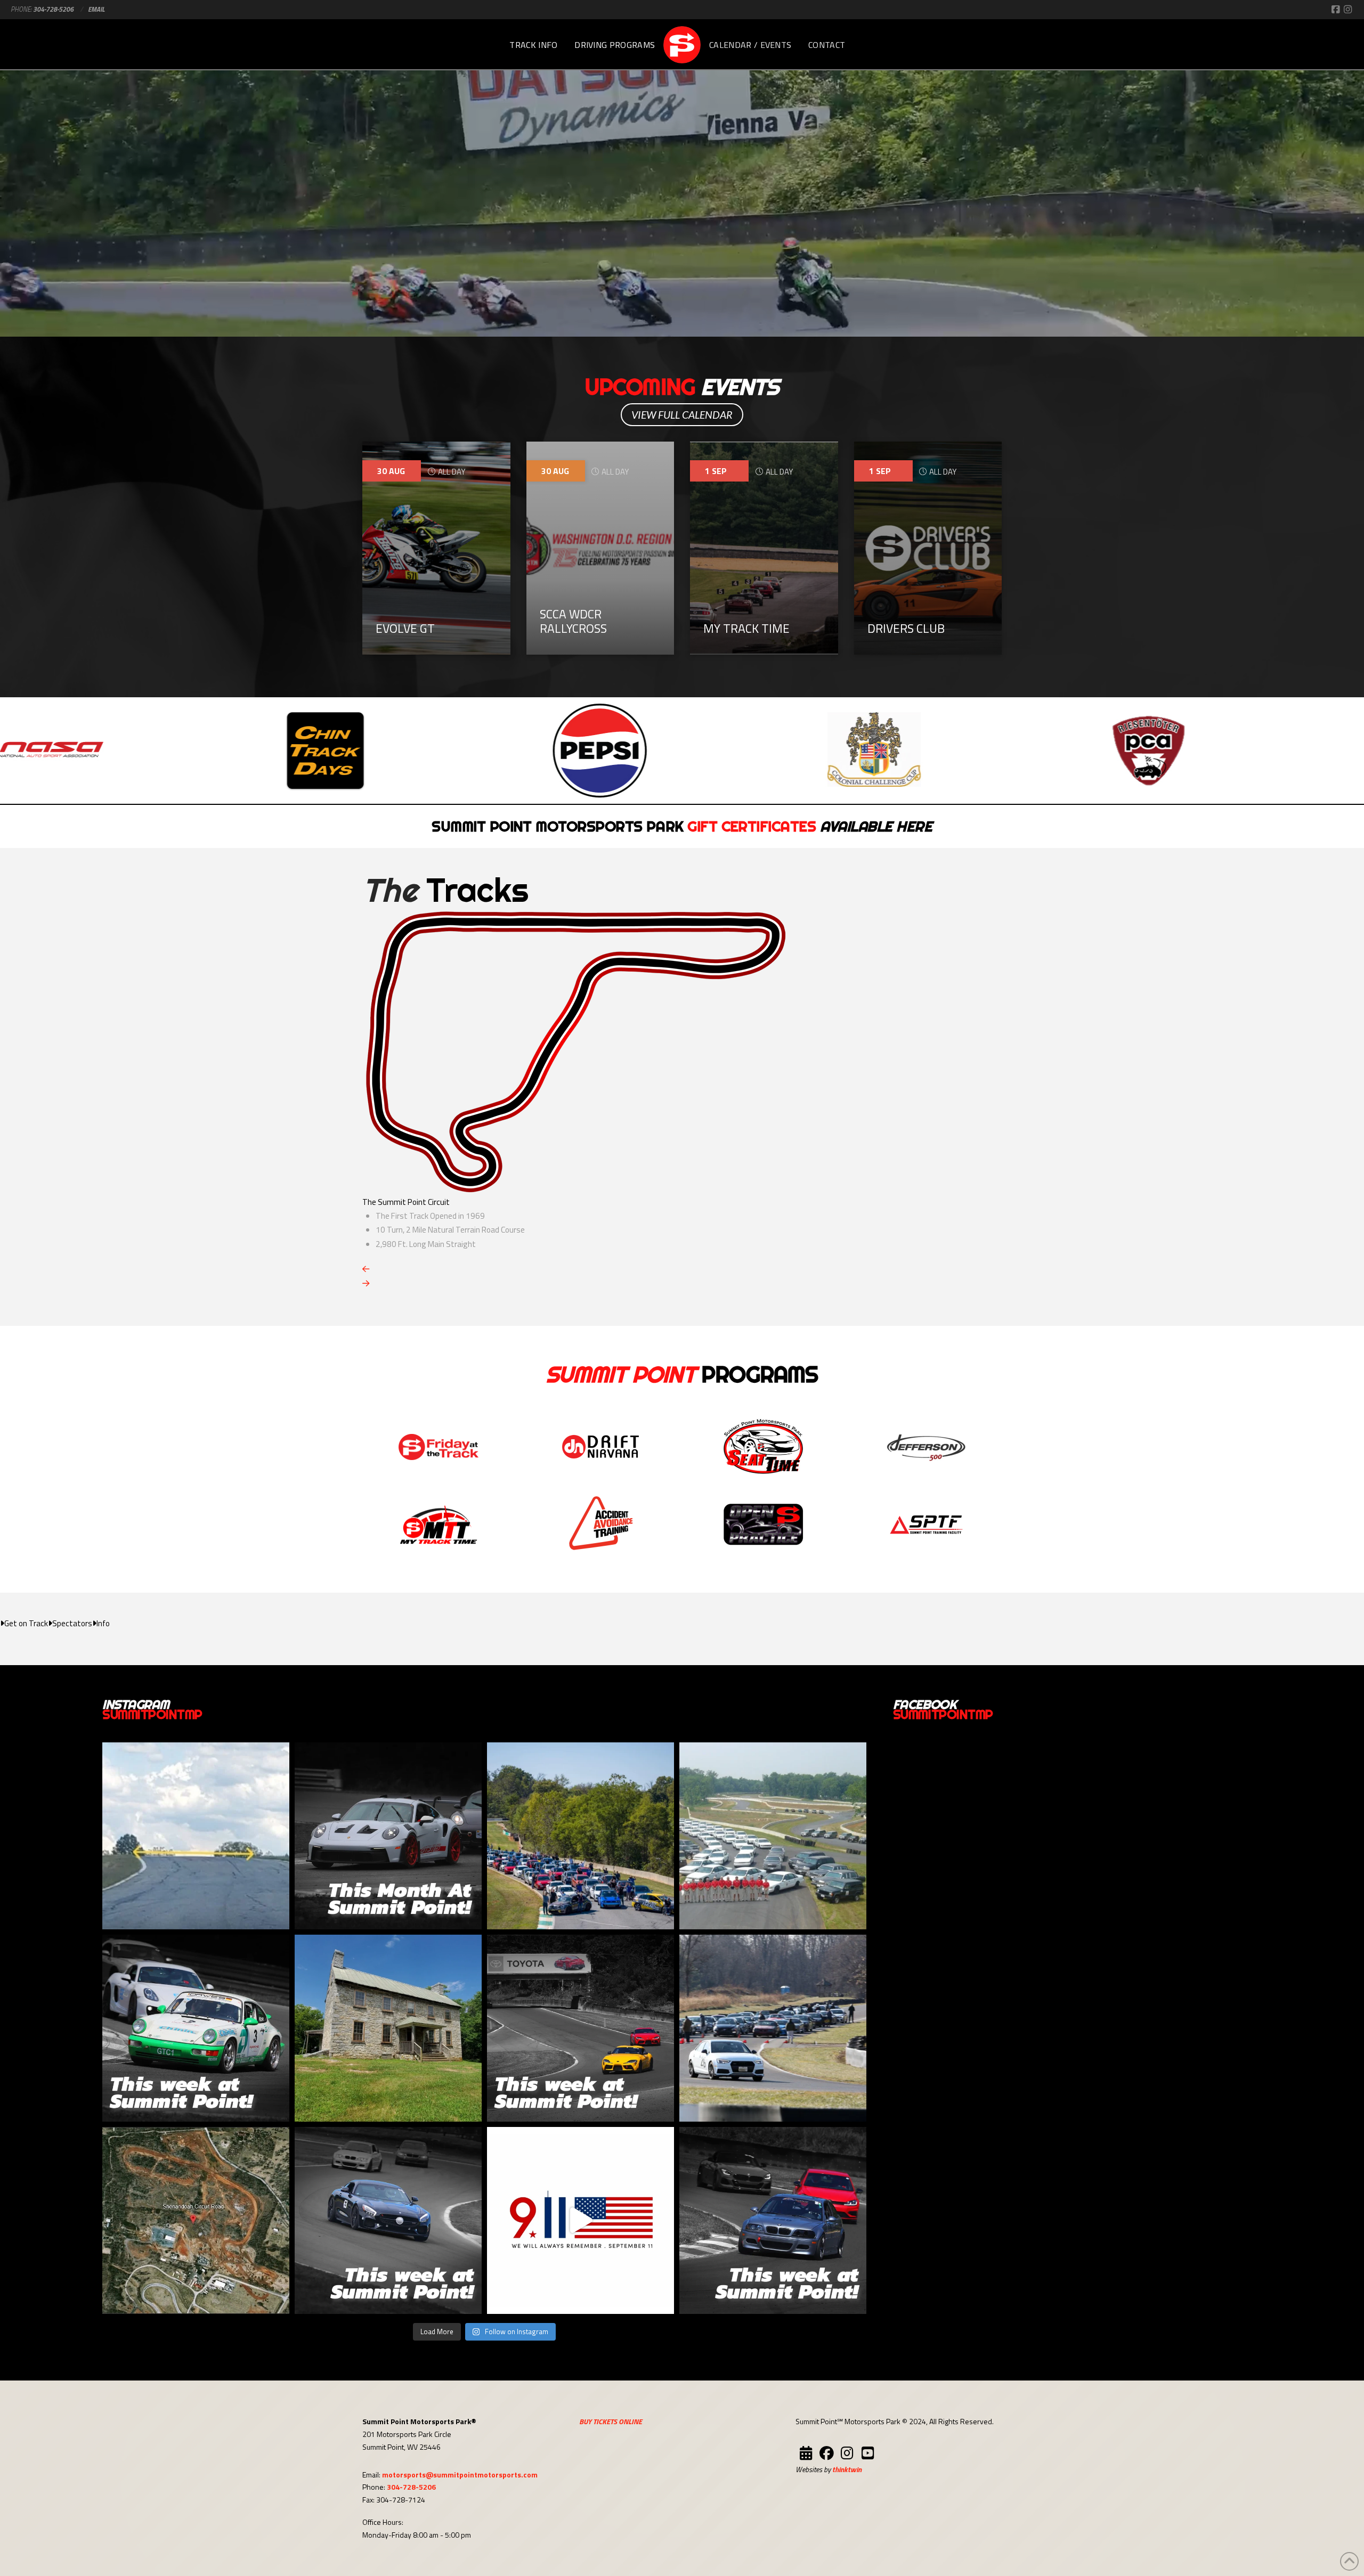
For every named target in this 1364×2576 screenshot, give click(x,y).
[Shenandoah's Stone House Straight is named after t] (388, 2028)
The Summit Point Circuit (406, 1202)
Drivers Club (906, 628)
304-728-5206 (53, 9)
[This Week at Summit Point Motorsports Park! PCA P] (773, 2220)
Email (96, 9)
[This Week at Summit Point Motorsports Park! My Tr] (196, 2028)
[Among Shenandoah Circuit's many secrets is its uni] (196, 1836)
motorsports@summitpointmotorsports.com (460, 2475)
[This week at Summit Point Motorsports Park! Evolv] (388, 2220)
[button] (24, 1624)
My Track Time (746, 628)
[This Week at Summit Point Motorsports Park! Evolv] (580, 2028)
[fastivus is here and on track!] (580, 1836)
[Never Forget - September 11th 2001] (580, 2220)
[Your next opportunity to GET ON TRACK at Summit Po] (773, 2028)
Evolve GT (405, 628)
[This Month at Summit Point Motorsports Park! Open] (388, 1836)
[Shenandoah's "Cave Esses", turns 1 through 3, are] (196, 2220)
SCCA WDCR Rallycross (573, 621)
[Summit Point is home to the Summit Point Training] (773, 1836)
